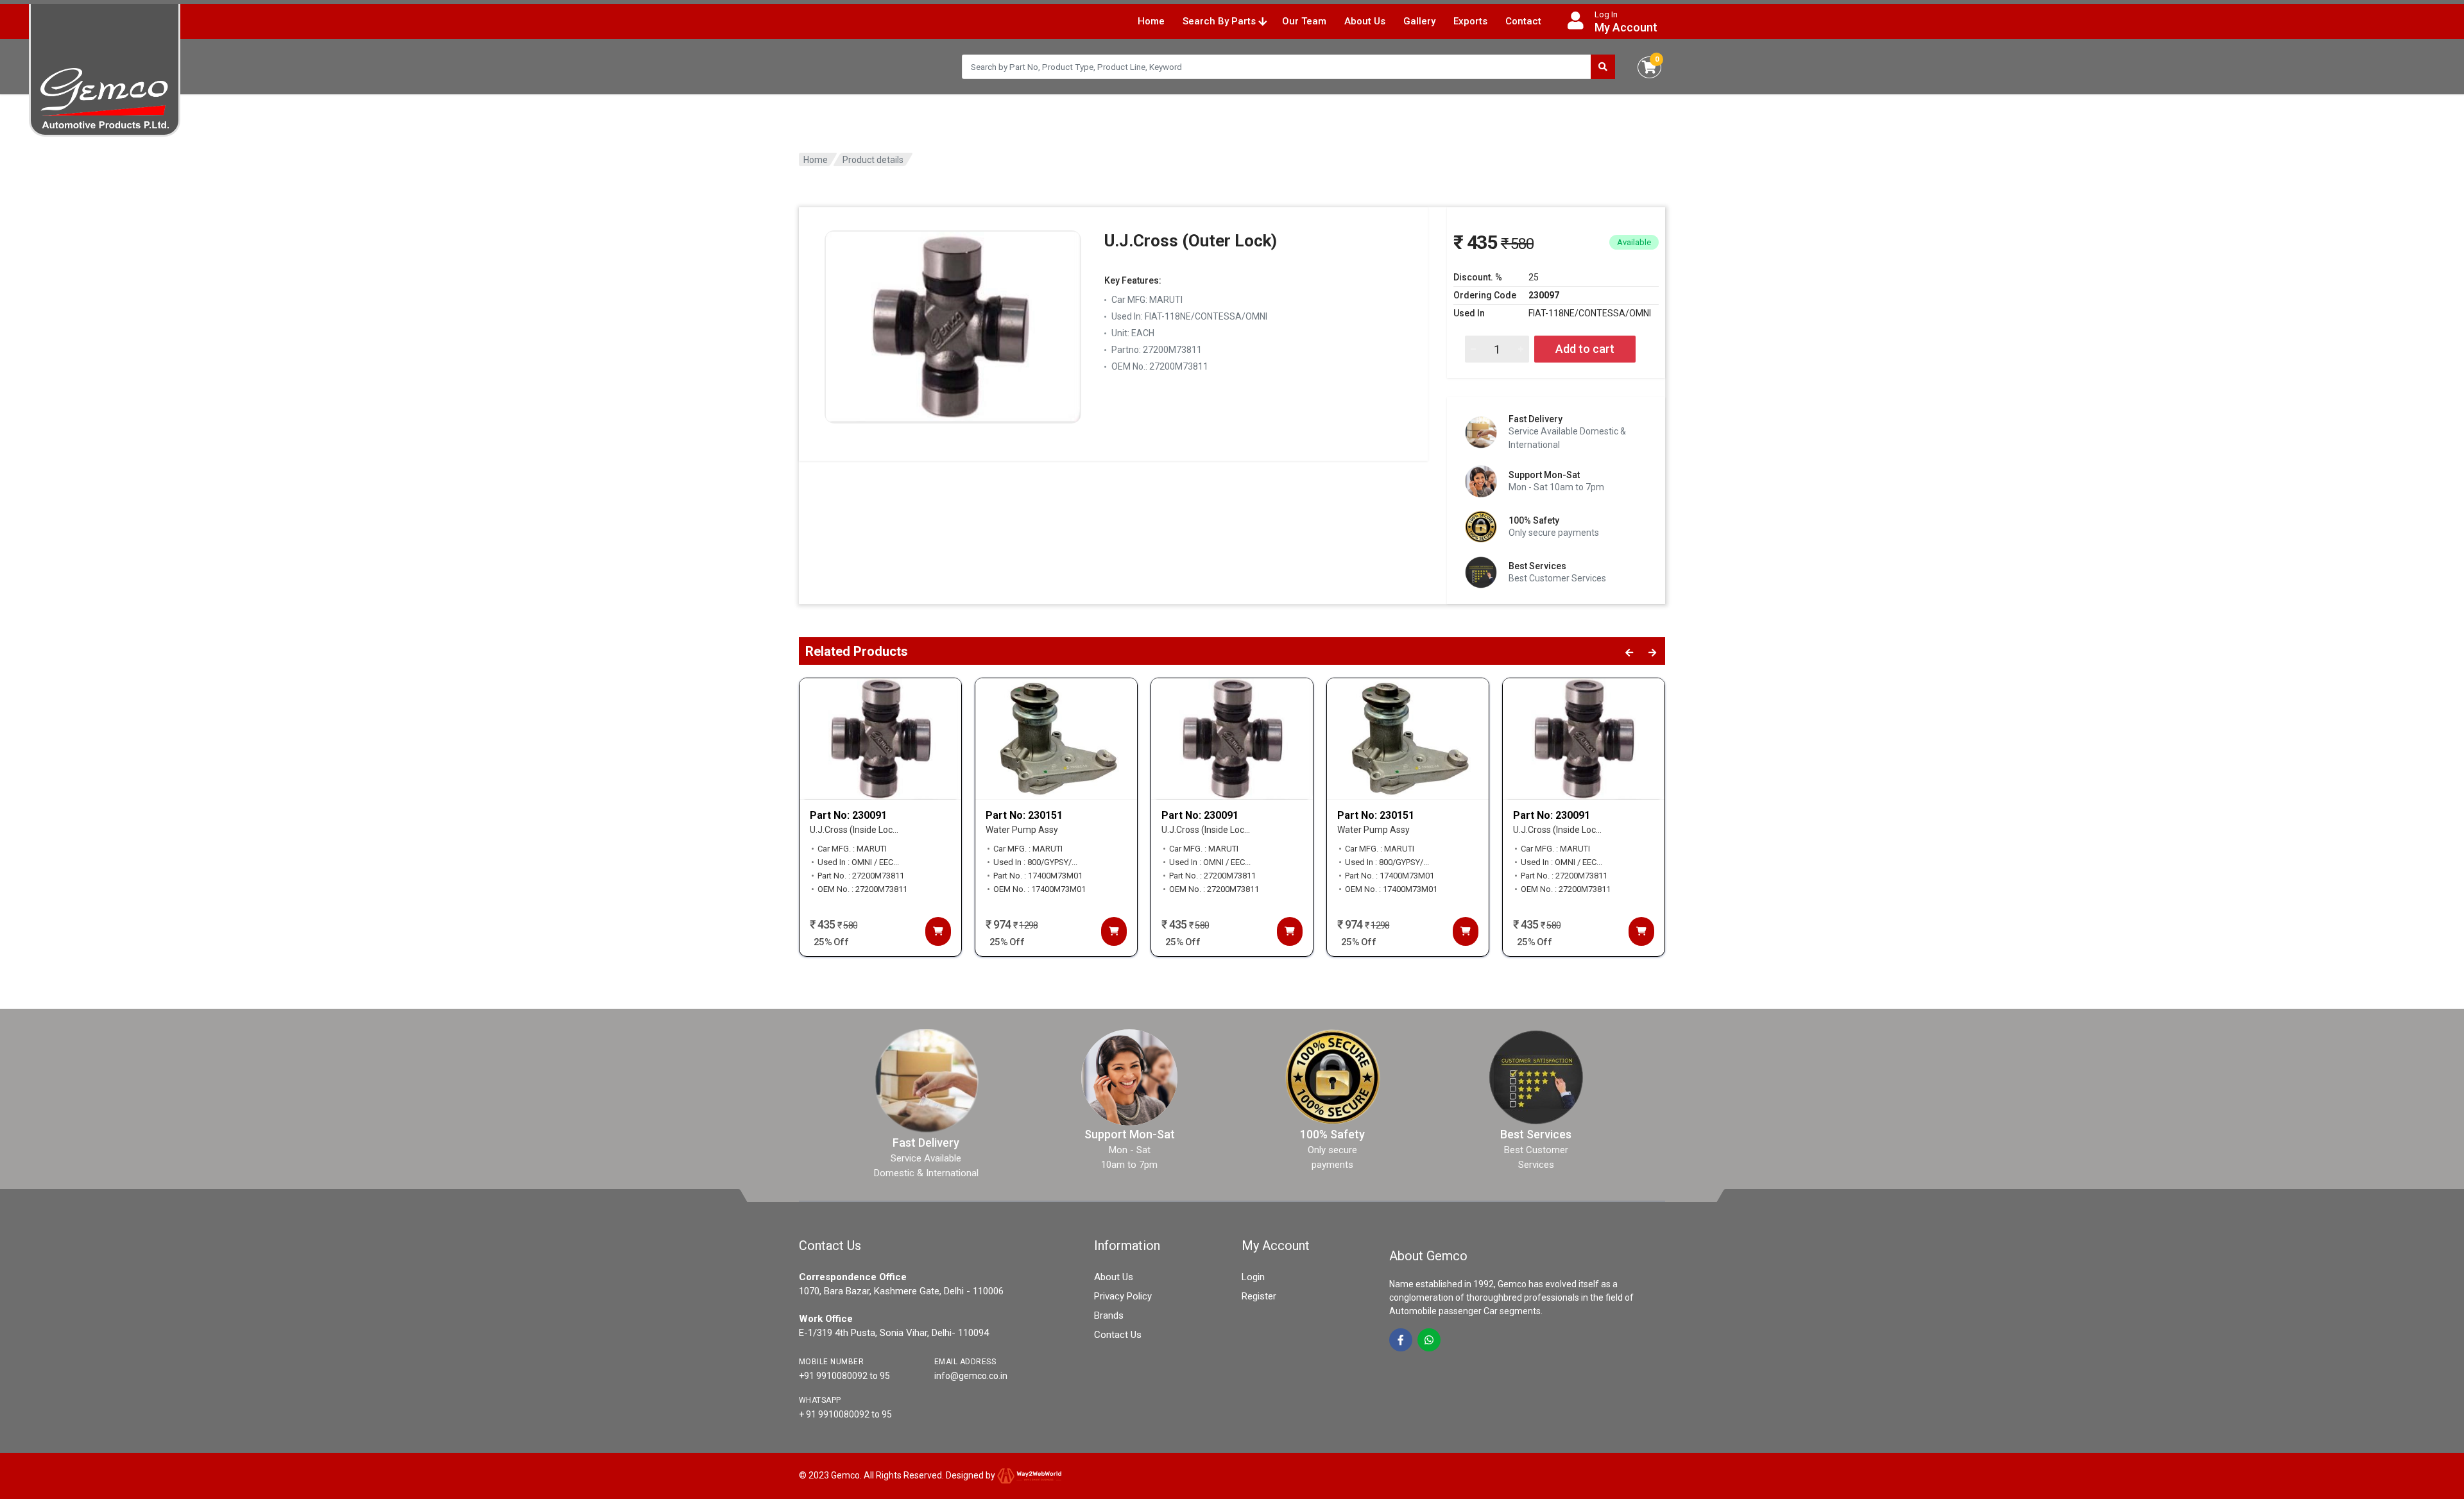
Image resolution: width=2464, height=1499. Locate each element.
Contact (1523, 21)
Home (1151, 21)
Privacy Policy (1123, 1296)
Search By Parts (1220, 21)
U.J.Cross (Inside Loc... (854, 830)
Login (1253, 1277)
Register (1259, 1296)
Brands (1109, 1315)
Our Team (1304, 21)
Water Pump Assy (1022, 830)
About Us (1365, 21)
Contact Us (1118, 1335)
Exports (1470, 21)
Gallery (1419, 21)
